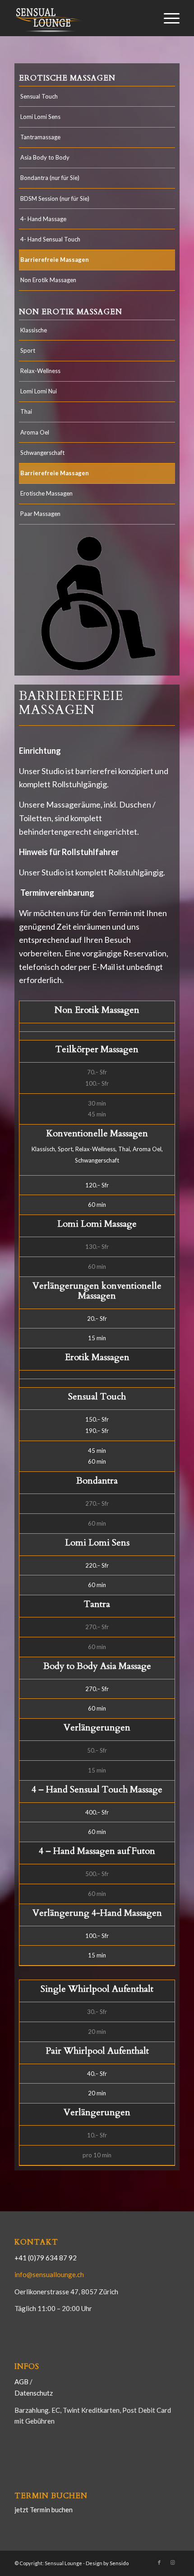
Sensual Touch (39, 96)
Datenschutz (34, 2393)
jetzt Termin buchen (44, 2510)
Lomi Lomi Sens (40, 117)
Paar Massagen (40, 514)
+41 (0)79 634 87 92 (46, 2258)
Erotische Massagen (46, 493)
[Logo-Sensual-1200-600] (80, 18)
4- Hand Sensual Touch (50, 239)
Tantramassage (40, 137)
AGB (22, 2382)
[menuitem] (167, 18)
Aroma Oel (35, 432)
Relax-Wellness (40, 371)
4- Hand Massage (43, 219)
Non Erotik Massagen (48, 280)
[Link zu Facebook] (159, 2562)
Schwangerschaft (42, 453)
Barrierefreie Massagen (55, 260)
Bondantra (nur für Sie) (50, 178)
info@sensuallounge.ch (49, 2274)
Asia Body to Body (45, 157)
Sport (28, 350)
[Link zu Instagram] (173, 2562)
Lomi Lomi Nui (39, 391)
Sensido (119, 2563)
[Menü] (167, 18)
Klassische (34, 330)
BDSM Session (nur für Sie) (55, 199)
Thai (26, 411)
